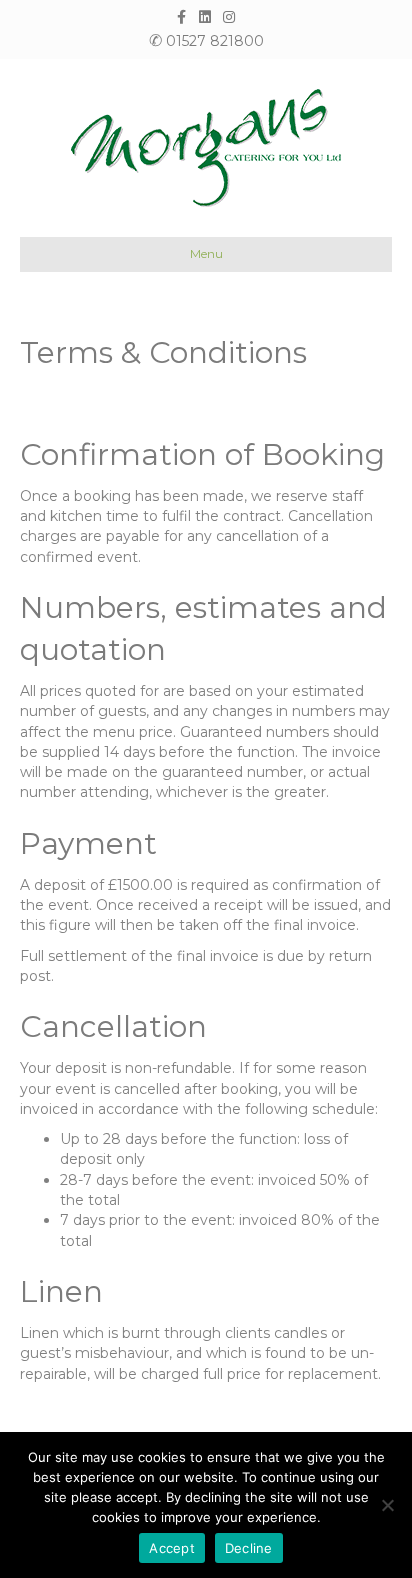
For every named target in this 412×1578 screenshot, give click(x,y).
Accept (172, 1548)
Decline (249, 1548)
